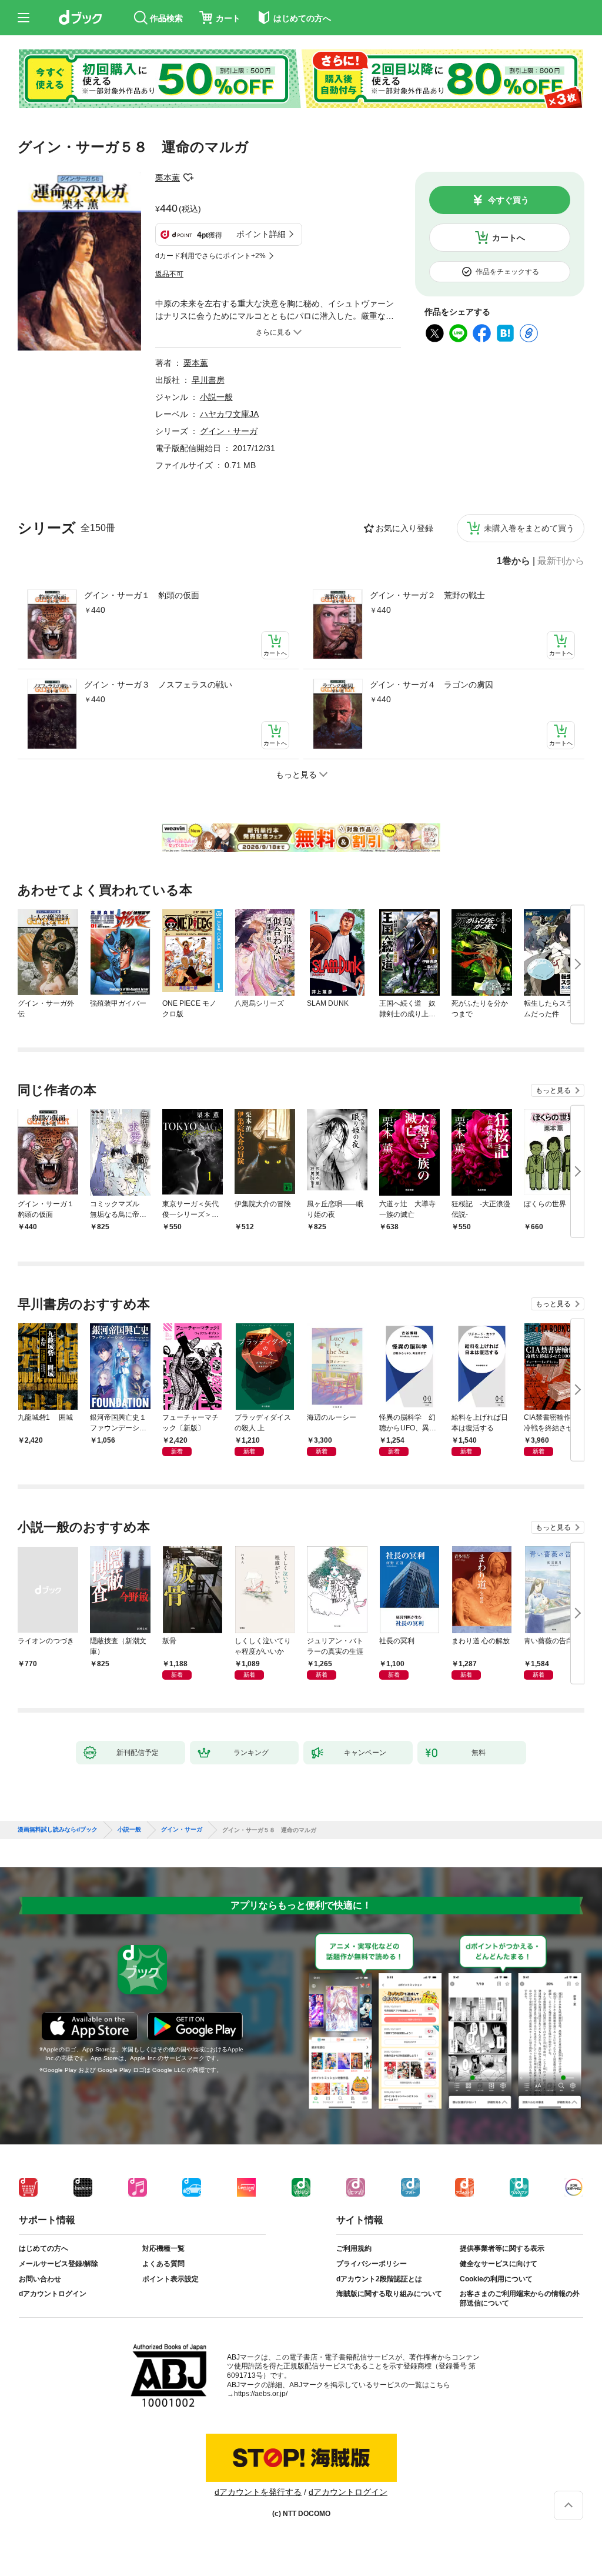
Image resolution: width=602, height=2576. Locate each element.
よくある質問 (163, 2264)
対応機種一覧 (163, 2248)
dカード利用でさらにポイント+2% (210, 256)
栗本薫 (168, 178)
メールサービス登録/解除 (58, 2264)
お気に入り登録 (404, 528)
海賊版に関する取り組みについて (389, 2294)
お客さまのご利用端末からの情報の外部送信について (520, 2298)
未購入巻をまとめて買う (529, 528)
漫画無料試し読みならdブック (58, 1830)
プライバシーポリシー (372, 2264)
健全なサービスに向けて (499, 2264)
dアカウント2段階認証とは (379, 2279)
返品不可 (169, 274)
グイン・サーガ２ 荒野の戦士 (427, 595)
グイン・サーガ (229, 431)
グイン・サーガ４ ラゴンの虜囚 (432, 685)
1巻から (514, 561)
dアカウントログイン (53, 2294)
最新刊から (561, 561)
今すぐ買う (509, 200)
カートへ (509, 238)
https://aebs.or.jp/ (261, 2394)
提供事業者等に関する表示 (502, 2248)
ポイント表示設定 (170, 2279)
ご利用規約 (354, 2248)
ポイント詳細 (261, 234)
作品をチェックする (507, 272)
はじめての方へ (44, 2248)
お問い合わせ (40, 2279)
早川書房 (208, 380)
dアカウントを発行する (258, 2492)
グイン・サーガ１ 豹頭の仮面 (142, 595)
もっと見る (553, 1090)
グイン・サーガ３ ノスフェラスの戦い (158, 685)
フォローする (188, 178)
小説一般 (216, 397)
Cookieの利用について (496, 2279)
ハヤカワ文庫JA (229, 414)
